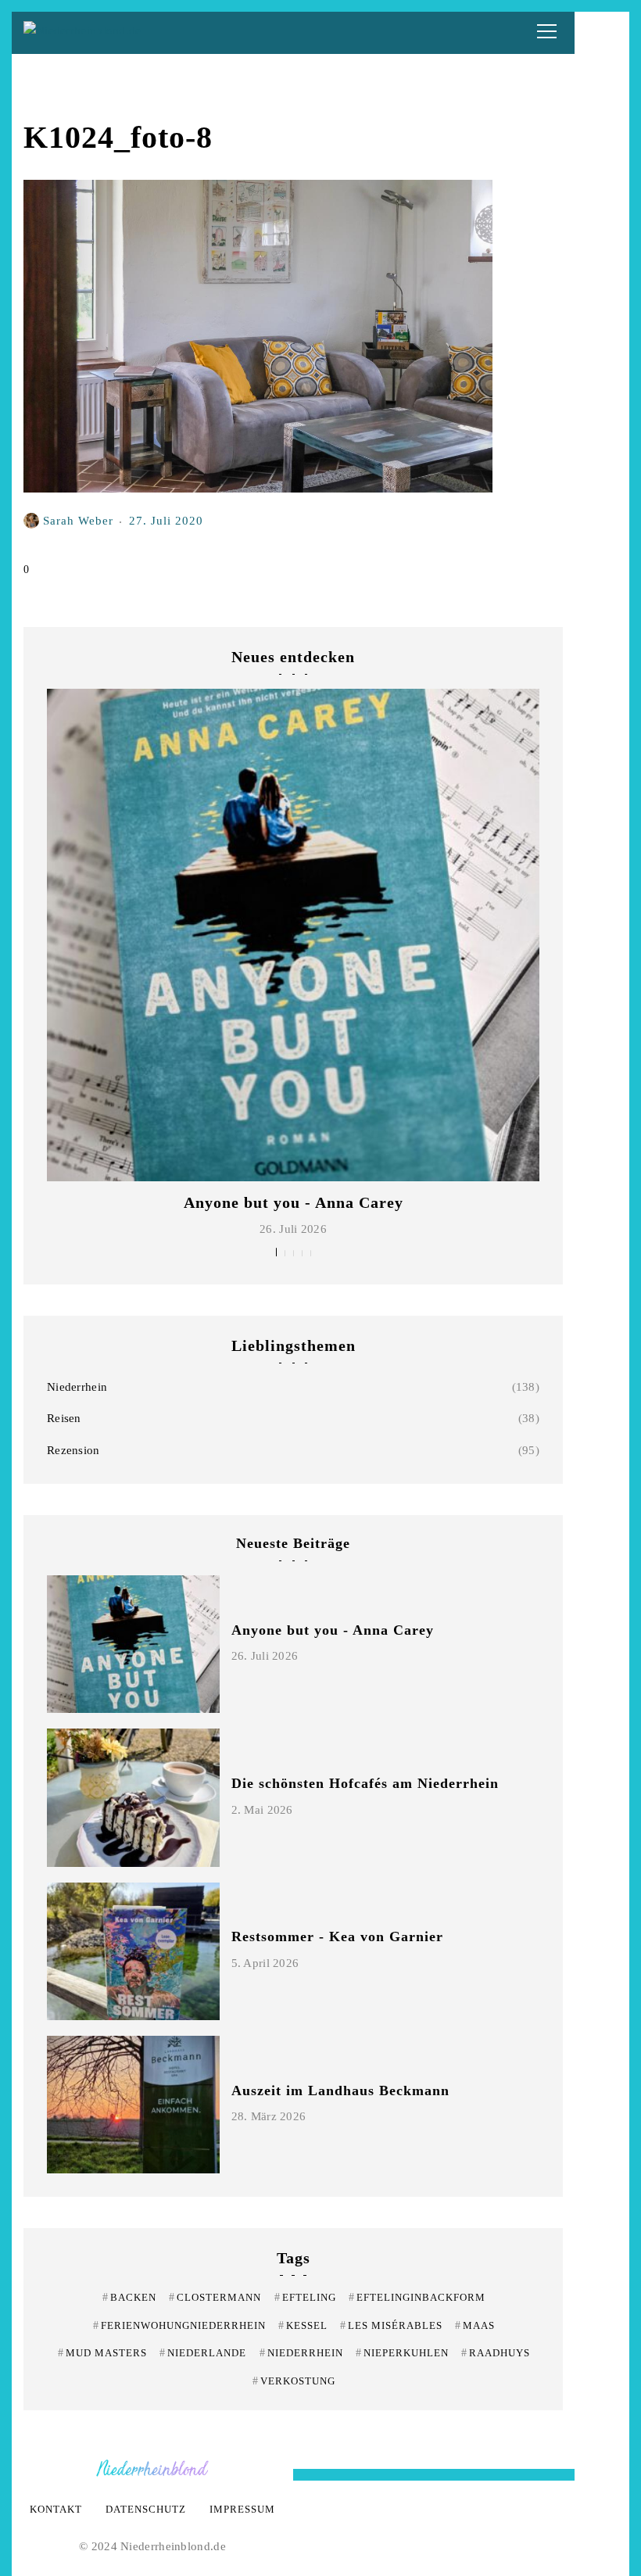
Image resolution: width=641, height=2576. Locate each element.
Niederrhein (77, 1387)
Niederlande (203, 2353)
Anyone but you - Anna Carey (294, 1202)
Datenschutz (146, 2509)
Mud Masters (102, 2353)
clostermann (215, 2297)
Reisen (64, 1418)
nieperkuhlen (402, 2353)
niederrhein (301, 2353)
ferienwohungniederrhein (179, 2325)
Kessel (303, 2325)
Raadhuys (496, 2353)
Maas (475, 2325)
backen (129, 2297)
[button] (276, 1252)
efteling (305, 2297)
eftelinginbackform (417, 2297)
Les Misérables (391, 2325)
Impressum (242, 2509)
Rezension (73, 1450)
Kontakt (56, 2509)
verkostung (294, 2381)
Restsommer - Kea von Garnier (337, 1936)
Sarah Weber (78, 520)
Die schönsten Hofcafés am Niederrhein (365, 1783)
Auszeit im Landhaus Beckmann (340, 2091)
